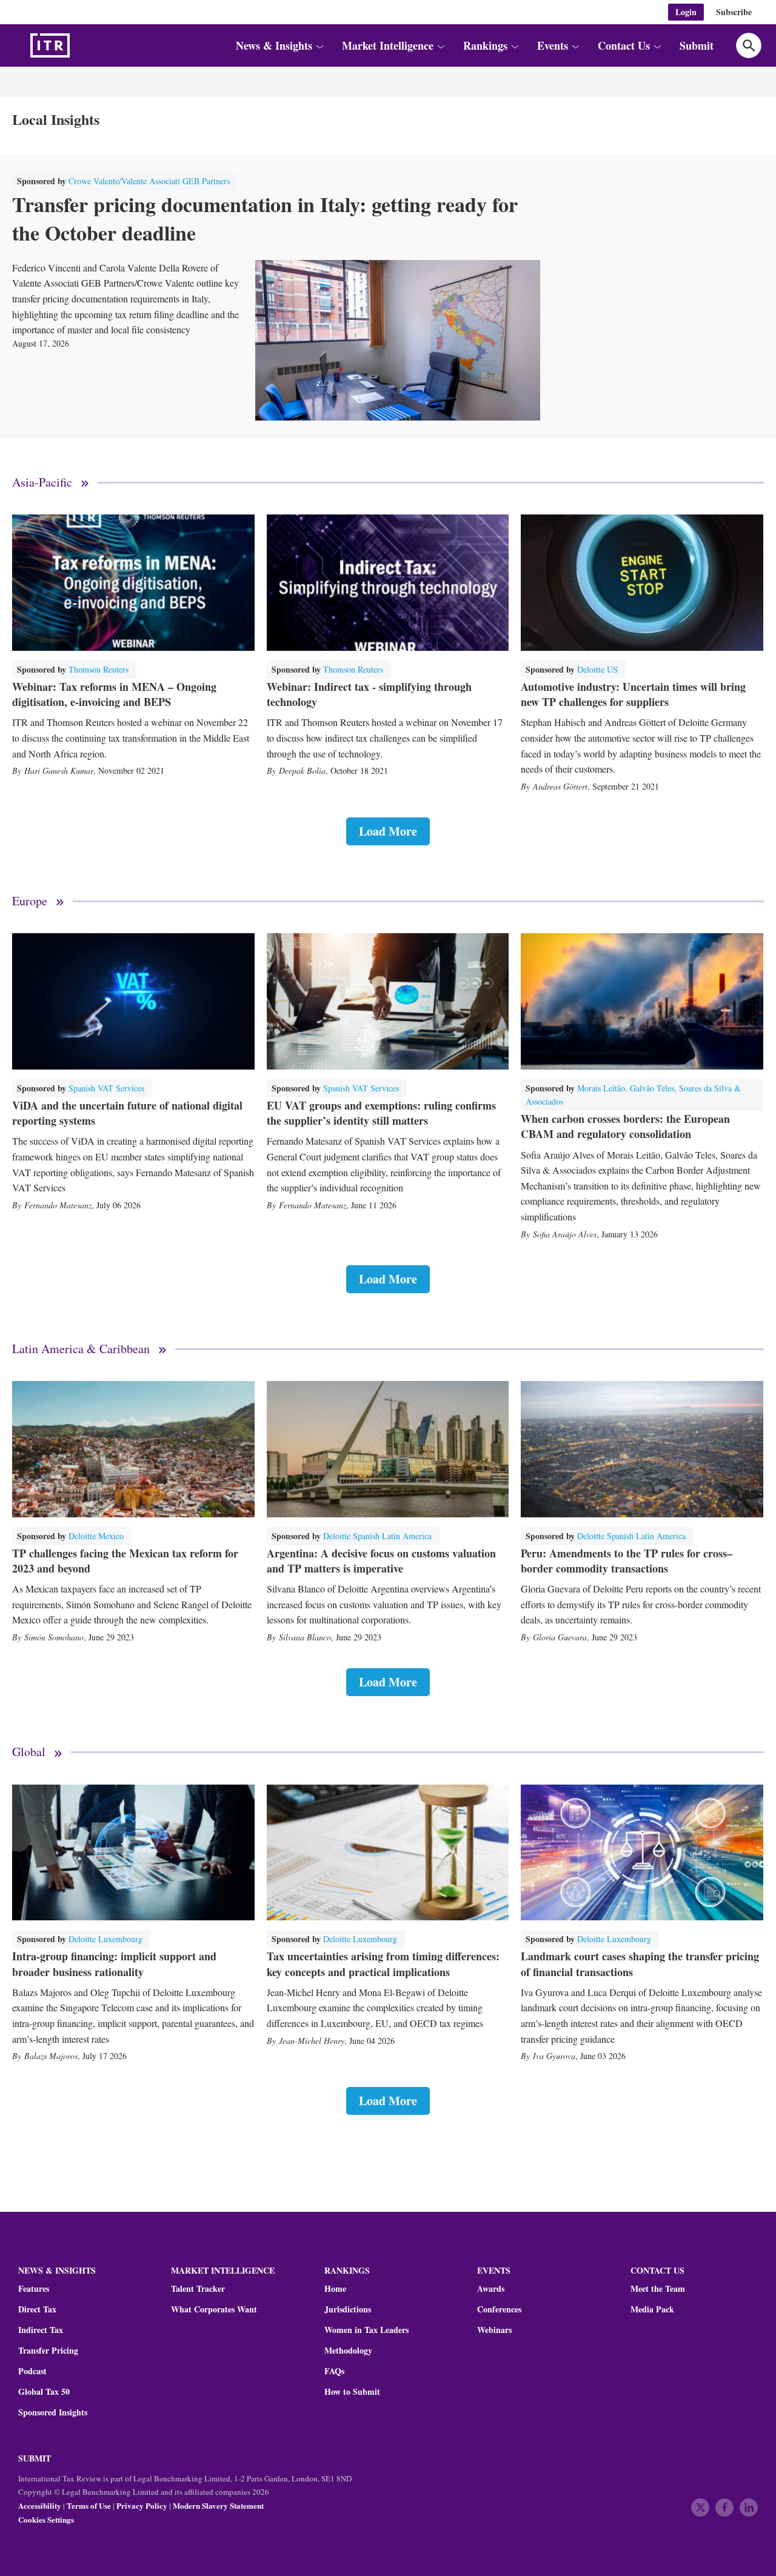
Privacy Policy (142, 2505)
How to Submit (352, 2392)
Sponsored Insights (53, 2412)
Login (686, 12)
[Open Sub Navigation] (319, 46)
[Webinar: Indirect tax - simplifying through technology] (388, 583)
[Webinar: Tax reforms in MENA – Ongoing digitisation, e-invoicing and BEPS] (133, 583)
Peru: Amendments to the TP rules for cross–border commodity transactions (627, 1561)
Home (335, 2289)
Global (29, 1752)
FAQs (334, 2371)
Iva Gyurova (554, 2056)
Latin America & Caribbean (81, 1349)
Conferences (499, 2309)
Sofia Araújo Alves (565, 1234)
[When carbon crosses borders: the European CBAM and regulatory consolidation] (642, 1001)
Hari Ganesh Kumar (59, 770)
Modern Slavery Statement (218, 2505)
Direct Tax (37, 2309)
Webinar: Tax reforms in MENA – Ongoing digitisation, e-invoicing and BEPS (114, 694)
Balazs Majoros (51, 2056)
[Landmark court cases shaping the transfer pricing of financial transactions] (642, 1853)
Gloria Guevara (560, 1637)
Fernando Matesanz (58, 1205)
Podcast (32, 2371)
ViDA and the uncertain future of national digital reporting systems (127, 1113)
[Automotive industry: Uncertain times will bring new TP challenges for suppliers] (642, 583)
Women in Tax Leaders (366, 2330)
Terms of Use (89, 2505)
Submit (697, 45)
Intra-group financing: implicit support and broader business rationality (114, 1964)
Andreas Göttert (560, 786)
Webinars (494, 2330)
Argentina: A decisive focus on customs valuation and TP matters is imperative (381, 1561)
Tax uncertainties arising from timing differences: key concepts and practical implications (383, 1964)
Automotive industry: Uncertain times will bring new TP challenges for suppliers (633, 694)
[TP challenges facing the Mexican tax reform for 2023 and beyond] (133, 1449)
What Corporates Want (214, 2309)
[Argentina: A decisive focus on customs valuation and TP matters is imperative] (388, 1449)
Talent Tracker (198, 2289)
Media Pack (652, 2309)
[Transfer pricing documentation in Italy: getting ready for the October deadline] (398, 340)
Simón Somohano (54, 1637)
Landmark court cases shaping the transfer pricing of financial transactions (640, 1964)
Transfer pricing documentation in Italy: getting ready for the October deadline (265, 219)
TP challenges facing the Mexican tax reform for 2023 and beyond (125, 1561)
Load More (388, 831)
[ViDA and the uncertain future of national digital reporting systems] (133, 1001)
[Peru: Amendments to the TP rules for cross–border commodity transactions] (642, 1449)
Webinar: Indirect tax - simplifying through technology (369, 694)
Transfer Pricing (48, 2351)
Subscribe (734, 12)
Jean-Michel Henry (312, 2041)
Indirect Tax (41, 2330)
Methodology (348, 2351)
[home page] (79, 45)
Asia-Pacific (42, 483)
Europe (30, 901)
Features (34, 2289)
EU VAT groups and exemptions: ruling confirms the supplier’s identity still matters (381, 1113)
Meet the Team (658, 2289)
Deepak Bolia (302, 770)
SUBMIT (35, 2458)
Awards (491, 2289)
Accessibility (40, 2505)
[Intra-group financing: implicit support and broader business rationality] (133, 1853)
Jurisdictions (348, 2309)
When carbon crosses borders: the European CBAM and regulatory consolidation (625, 1126)
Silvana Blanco (305, 1637)
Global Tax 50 (44, 2392)
